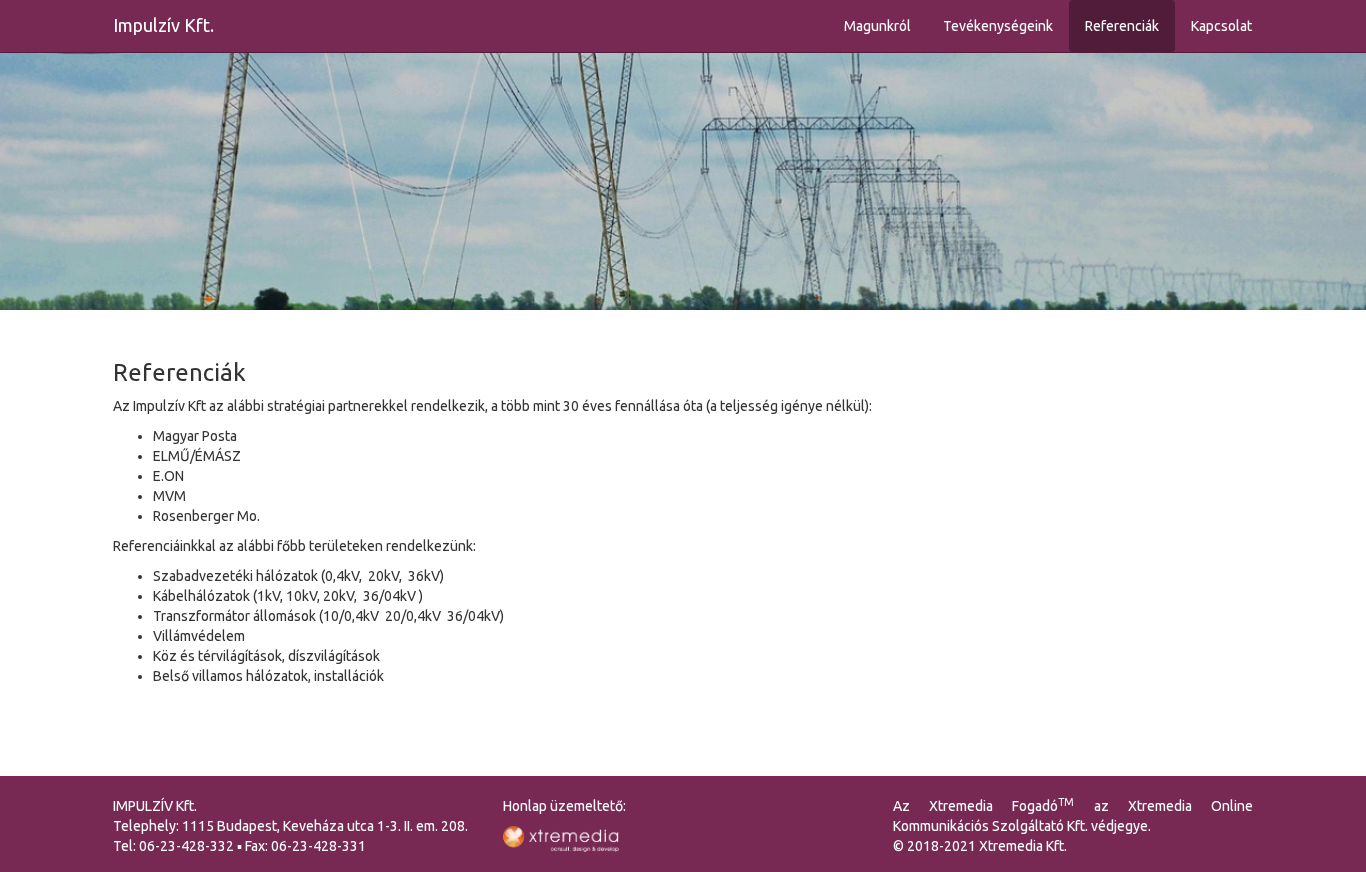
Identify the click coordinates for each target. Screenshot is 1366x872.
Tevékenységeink (998, 26)
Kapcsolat (1221, 26)
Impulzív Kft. (163, 25)
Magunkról (877, 26)
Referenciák (1122, 26)
